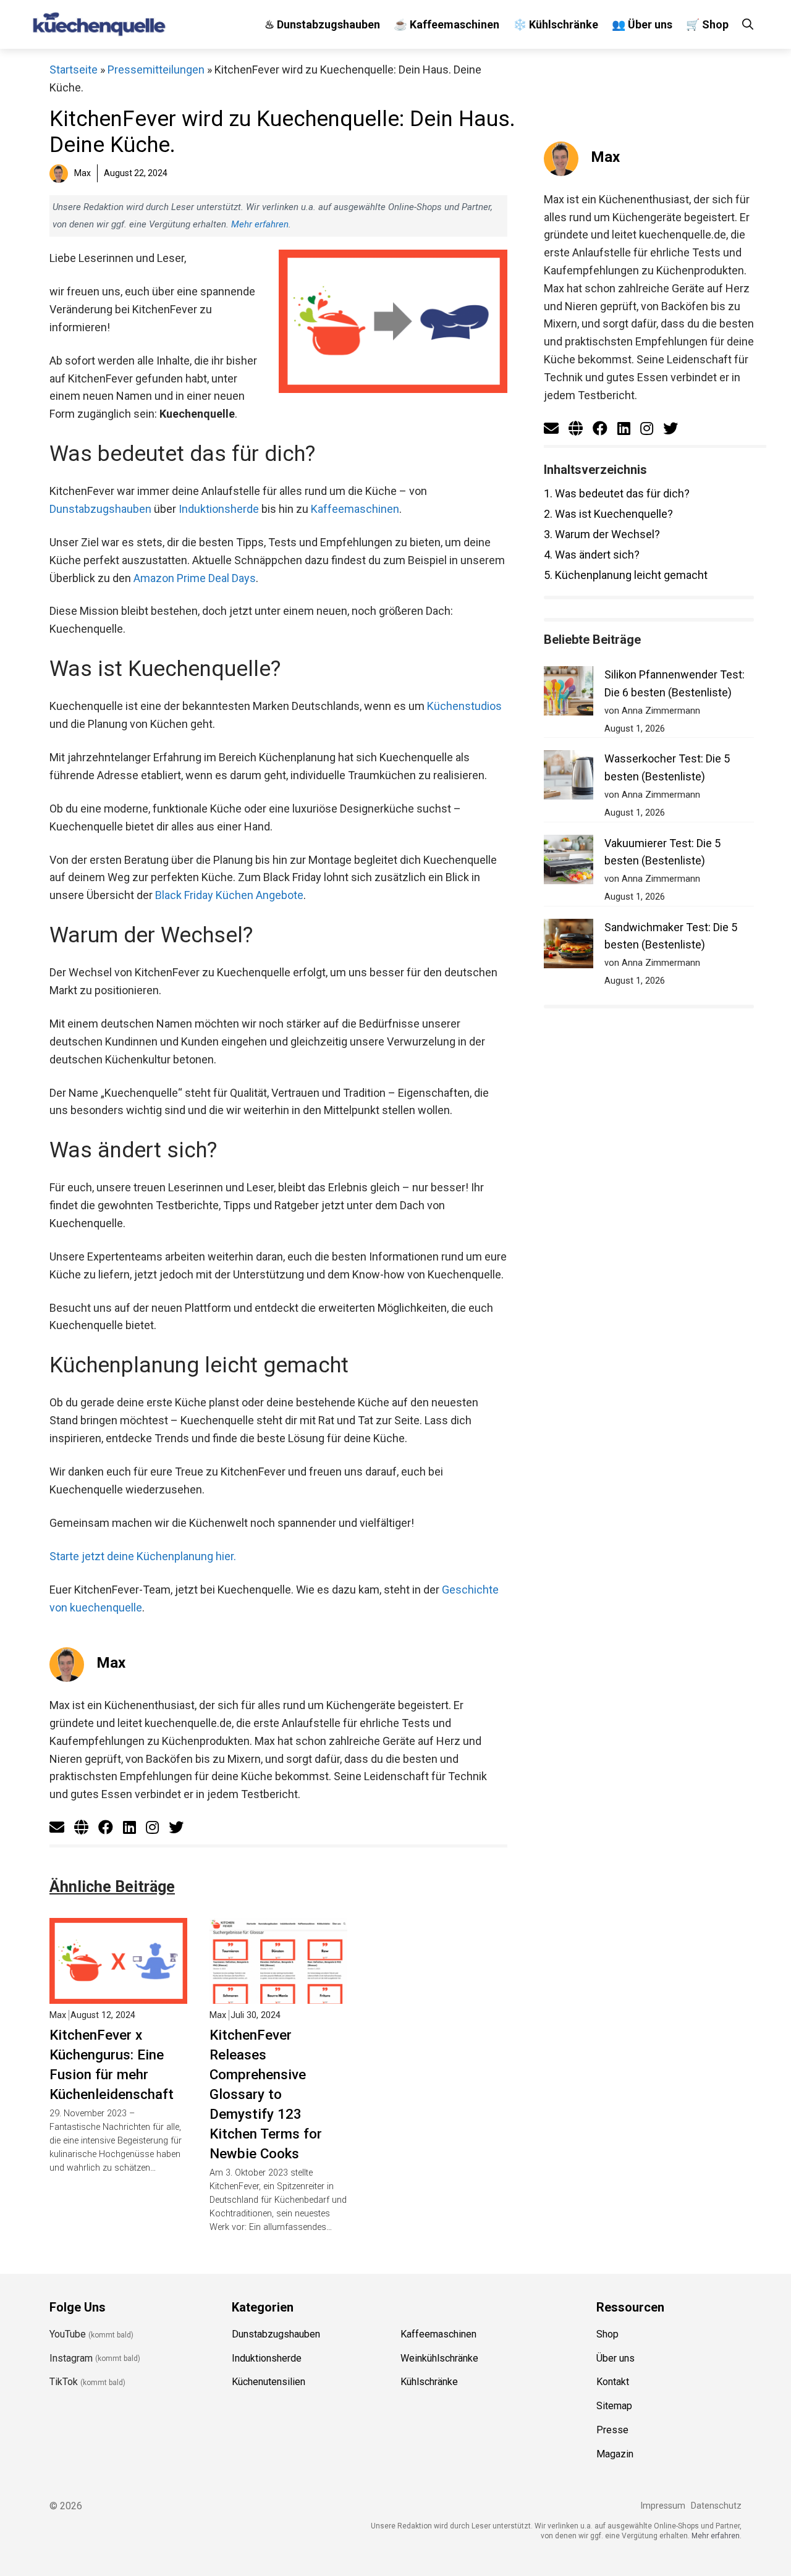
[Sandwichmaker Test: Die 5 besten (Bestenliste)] (569, 946)
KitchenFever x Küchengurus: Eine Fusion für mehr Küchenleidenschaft (112, 2064)
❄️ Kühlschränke (556, 24)
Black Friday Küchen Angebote (229, 895)
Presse (612, 2430)
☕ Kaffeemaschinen (446, 24)
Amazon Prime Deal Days (195, 578)
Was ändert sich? (592, 555)
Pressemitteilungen (156, 70)
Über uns (615, 2358)
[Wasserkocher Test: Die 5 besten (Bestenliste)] (569, 778)
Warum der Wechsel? (602, 534)
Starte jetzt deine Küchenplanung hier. (143, 1556)
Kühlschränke (429, 2382)
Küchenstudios (464, 706)
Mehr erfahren (260, 224)
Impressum (663, 2506)
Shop (607, 2334)
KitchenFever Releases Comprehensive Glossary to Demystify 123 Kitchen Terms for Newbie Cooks (266, 2094)
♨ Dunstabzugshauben (322, 24)
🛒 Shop (707, 24)
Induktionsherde (219, 509)
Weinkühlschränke (439, 2358)
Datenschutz (716, 2506)
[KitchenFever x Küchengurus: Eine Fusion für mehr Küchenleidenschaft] (118, 1995)
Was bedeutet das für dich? (617, 493)
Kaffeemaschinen (355, 509)
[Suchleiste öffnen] (748, 24)
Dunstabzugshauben (100, 509)
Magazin (615, 2454)
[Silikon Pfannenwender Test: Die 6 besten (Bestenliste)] (569, 694)
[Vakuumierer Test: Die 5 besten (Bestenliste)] (569, 862)
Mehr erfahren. (717, 2536)
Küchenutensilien (269, 2382)
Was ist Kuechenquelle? (608, 514)
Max (111, 1663)
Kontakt (613, 2382)
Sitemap (614, 2406)
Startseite (74, 70)
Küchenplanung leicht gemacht (626, 575)
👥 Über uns (642, 24)
